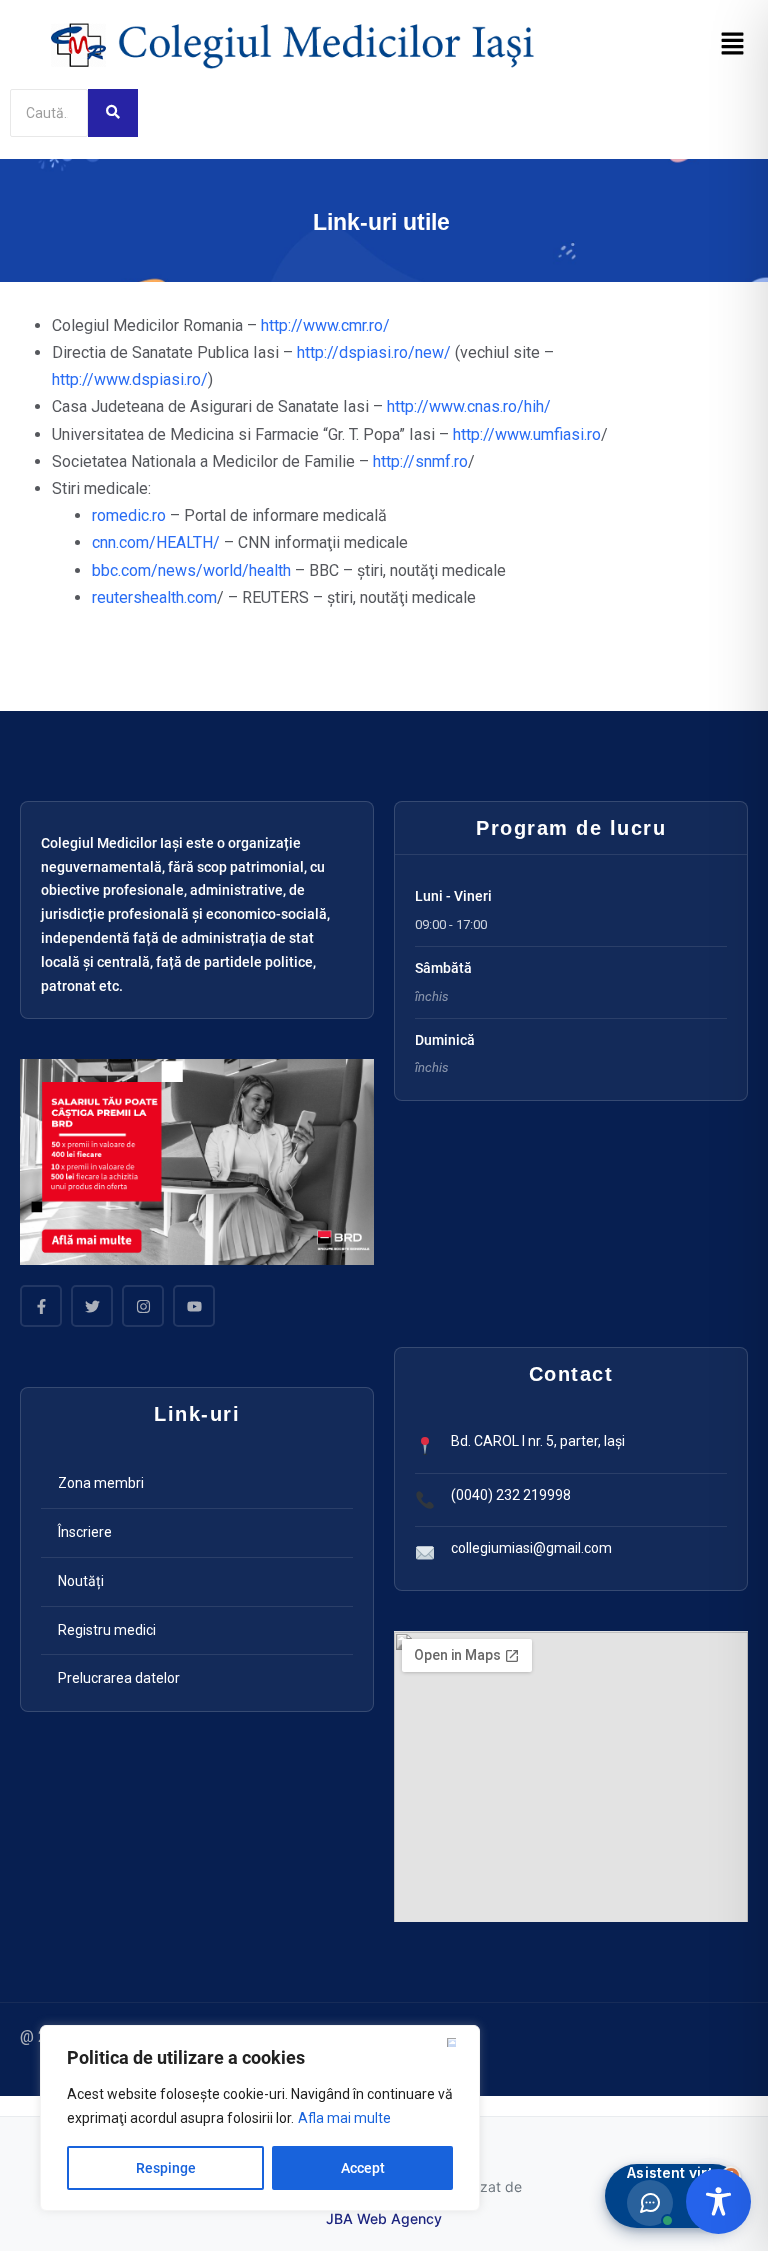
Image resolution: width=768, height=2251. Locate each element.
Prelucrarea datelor (119, 1678)
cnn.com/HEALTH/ (156, 542)
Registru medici (107, 1630)
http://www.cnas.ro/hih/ (469, 406)
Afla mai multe (344, 2118)
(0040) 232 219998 (511, 1495)
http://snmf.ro (420, 461)
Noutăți (81, 1581)
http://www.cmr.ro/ (325, 325)
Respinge (166, 2168)
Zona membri (101, 1483)
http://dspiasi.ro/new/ (374, 352)
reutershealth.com (154, 597)
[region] (260, 2118)
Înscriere (85, 1532)
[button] (733, 45)
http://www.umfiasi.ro (527, 434)
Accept (363, 2168)
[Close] (459, 2042)
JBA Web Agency (384, 2218)
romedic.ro (129, 515)
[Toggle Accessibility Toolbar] (718, 2201)
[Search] (113, 113)
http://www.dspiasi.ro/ (130, 379)
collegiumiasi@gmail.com (531, 1548)
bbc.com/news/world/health (191, 570)
